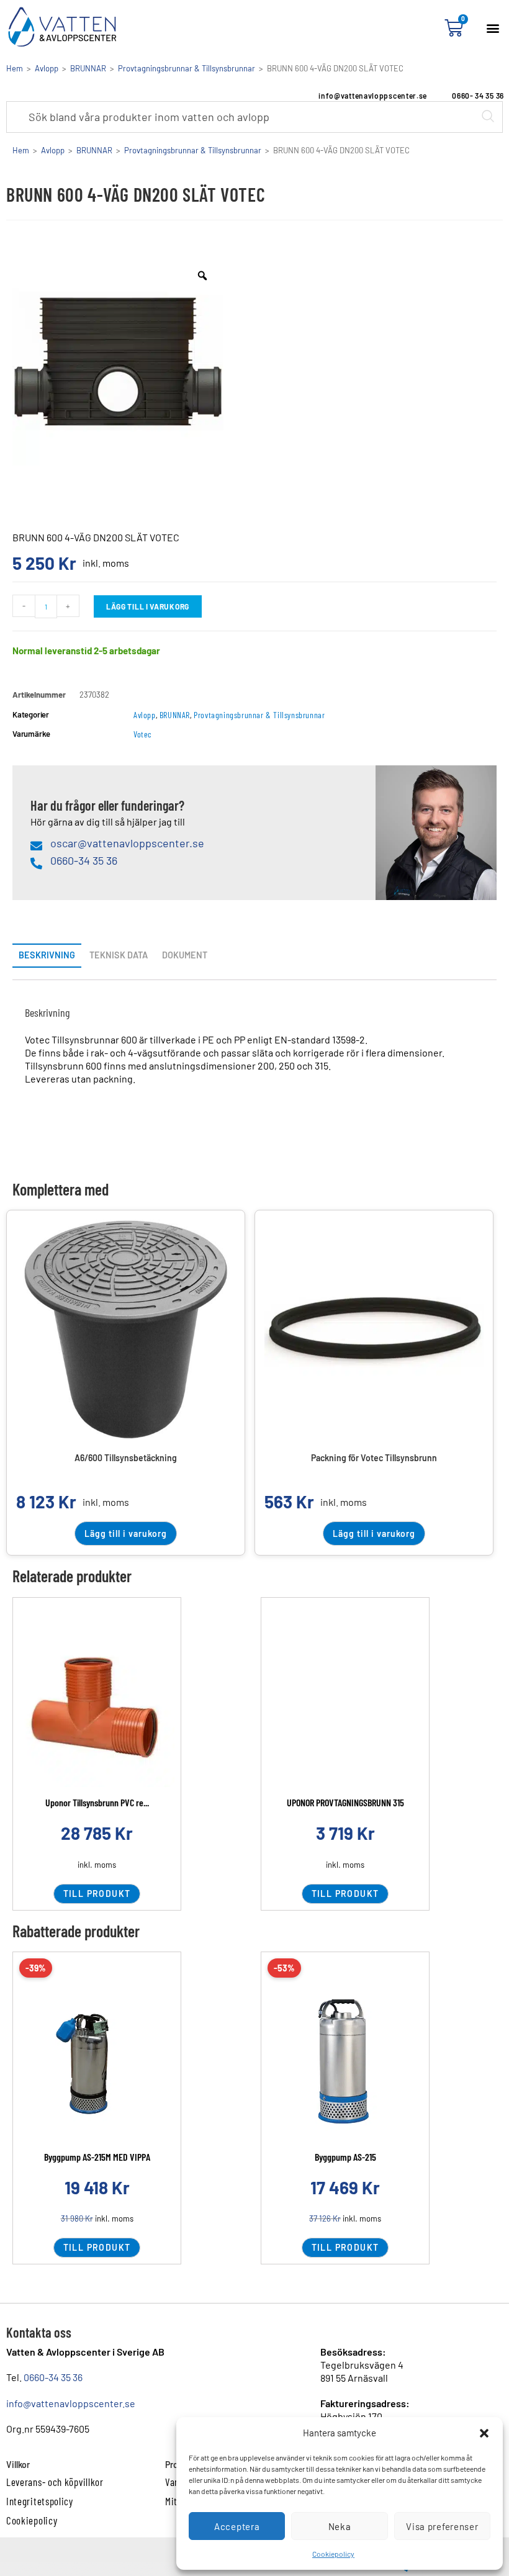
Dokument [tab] (185, 955)
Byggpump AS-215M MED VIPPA (97, 2157)
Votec (143, 734)
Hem (15, 68)
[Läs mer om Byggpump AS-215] (345, 2064)
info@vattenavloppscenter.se (71, 2403)
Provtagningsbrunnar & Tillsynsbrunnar (187, 68)
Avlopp (47, 68)
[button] (484, 2433)
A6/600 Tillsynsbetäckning (126, 1458)
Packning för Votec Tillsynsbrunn (374, 1458)
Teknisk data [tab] (119, 955)
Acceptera (237, 2526)
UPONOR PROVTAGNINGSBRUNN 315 (345, 1802)
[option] (118, 360)
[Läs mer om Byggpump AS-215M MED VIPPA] (97, 2064)
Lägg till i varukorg (148, 606)
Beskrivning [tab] (47, 955)
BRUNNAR (88, 68)
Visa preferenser (442, 2526)
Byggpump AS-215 (345, 2157)
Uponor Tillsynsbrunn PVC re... (97, 1802)
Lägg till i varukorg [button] (126, 1533)
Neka (340, 2526)
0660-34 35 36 (53, 2377)
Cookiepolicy (333, 2554)
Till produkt (97, 1894)
